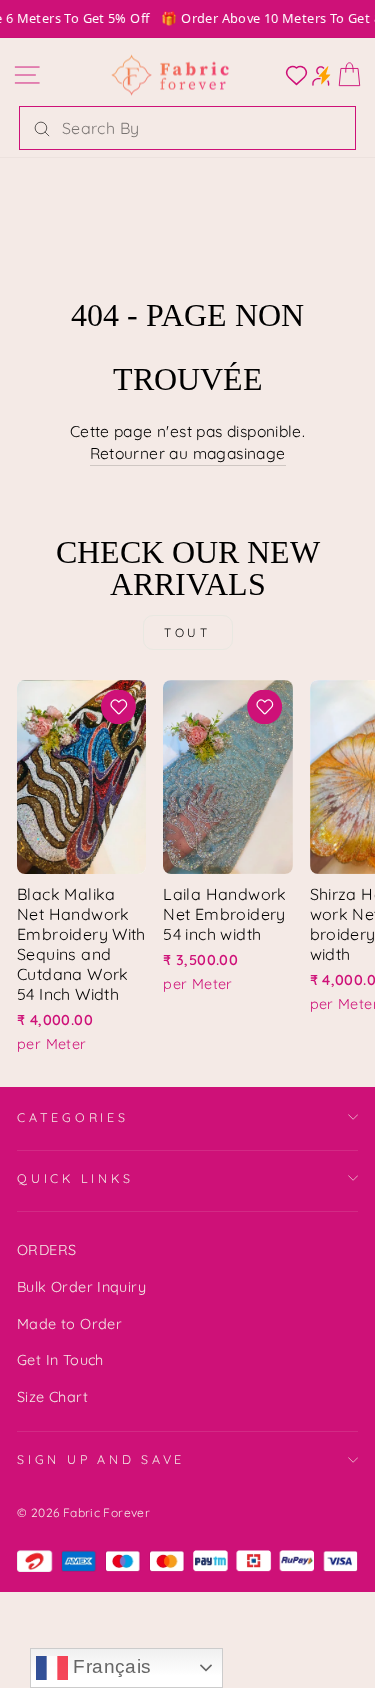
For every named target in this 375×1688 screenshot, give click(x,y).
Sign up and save (101, 1459)
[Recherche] (42, 128)
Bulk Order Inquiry (81, 1287)
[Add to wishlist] (119, 707)
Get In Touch (60, 1360)
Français (110, 1666)
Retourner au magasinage (188, 453)
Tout (187, 632)
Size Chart (52, 1397)
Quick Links (75, 1178)
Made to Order (69, 1324)
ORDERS (46, 1250)
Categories (73, 1117)
